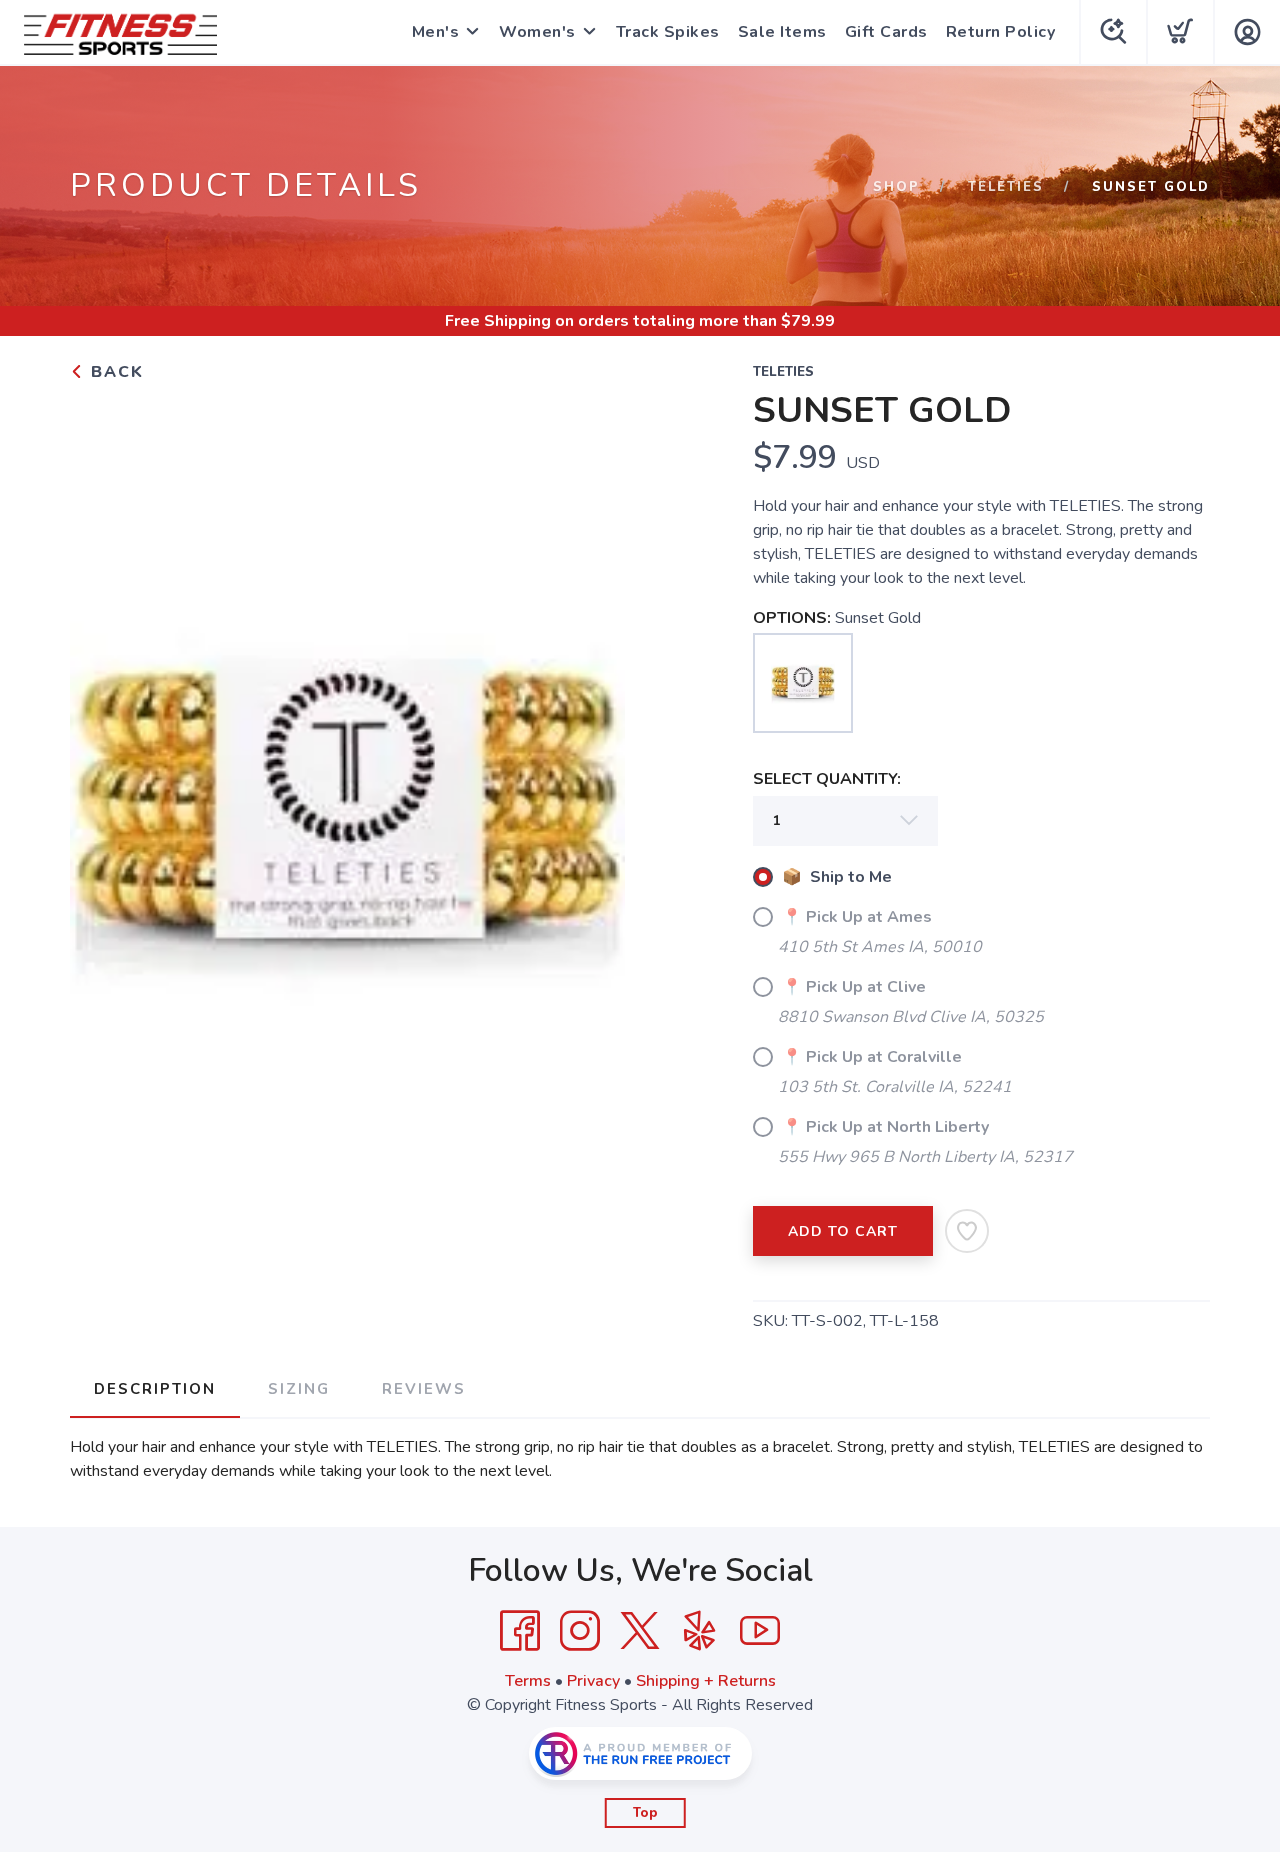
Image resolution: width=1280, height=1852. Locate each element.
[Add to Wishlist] (967, 1231)
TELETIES (1006, 187)
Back (114, 372)
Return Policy (1001, 32)
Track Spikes (668, 32)
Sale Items (782, 32)
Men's (436, 32)
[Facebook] (520, 1631)
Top (645, 1813)
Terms (528, 1681)
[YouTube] (760, 1631)
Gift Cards (886, 32)
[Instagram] (580, 1631)
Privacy (593, 1681)
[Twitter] (640, 1631)
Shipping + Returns (706, 1681)
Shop (896, 187)
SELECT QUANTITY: (827, 779)
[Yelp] (700, 1631)
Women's (537, 32)
